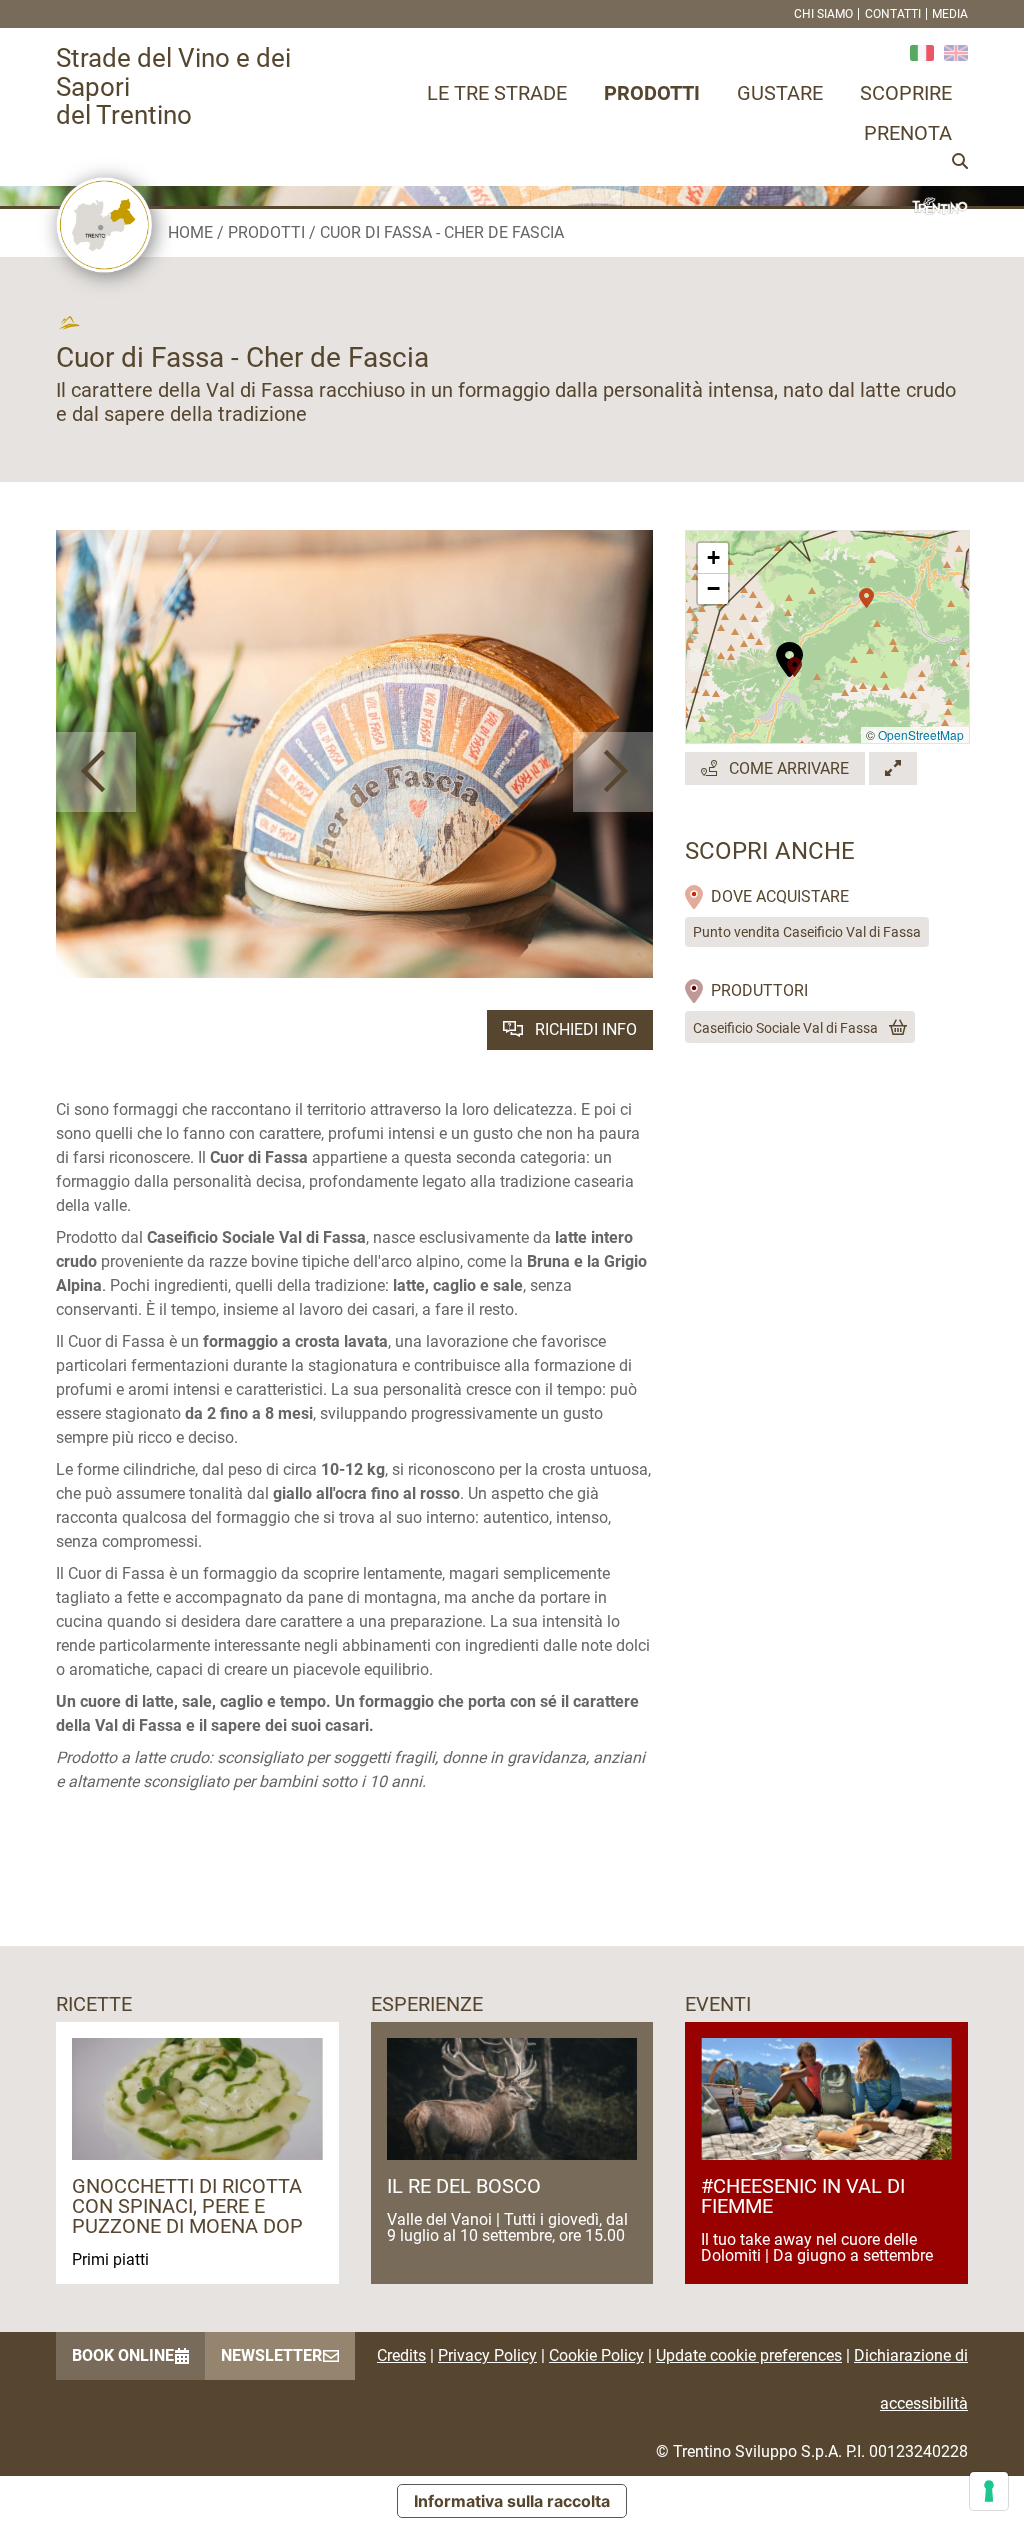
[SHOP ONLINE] (894, 1028)
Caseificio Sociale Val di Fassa (785, 1028)
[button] (96, 772)
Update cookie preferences (749, 2355)
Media (950, 14)
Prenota (908, 133)
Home (190, 232)
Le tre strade (497, 93)
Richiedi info (584, 1029)
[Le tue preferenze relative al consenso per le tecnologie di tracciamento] (989, 2491)
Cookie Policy (596, 2355)
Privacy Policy (487, 2355)
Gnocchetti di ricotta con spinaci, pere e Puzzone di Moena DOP (187, 2206)
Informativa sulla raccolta (512, 2501)
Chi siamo (823, 14)
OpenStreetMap (921, 734)
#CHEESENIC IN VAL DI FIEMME (803, 2196)
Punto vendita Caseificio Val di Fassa (807, 932)
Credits (401, 2355)
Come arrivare (787, 768)
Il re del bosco (464, 2186)
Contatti (893, 14)
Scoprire (906, 93)
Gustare (780, 93)
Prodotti (652, 93)
